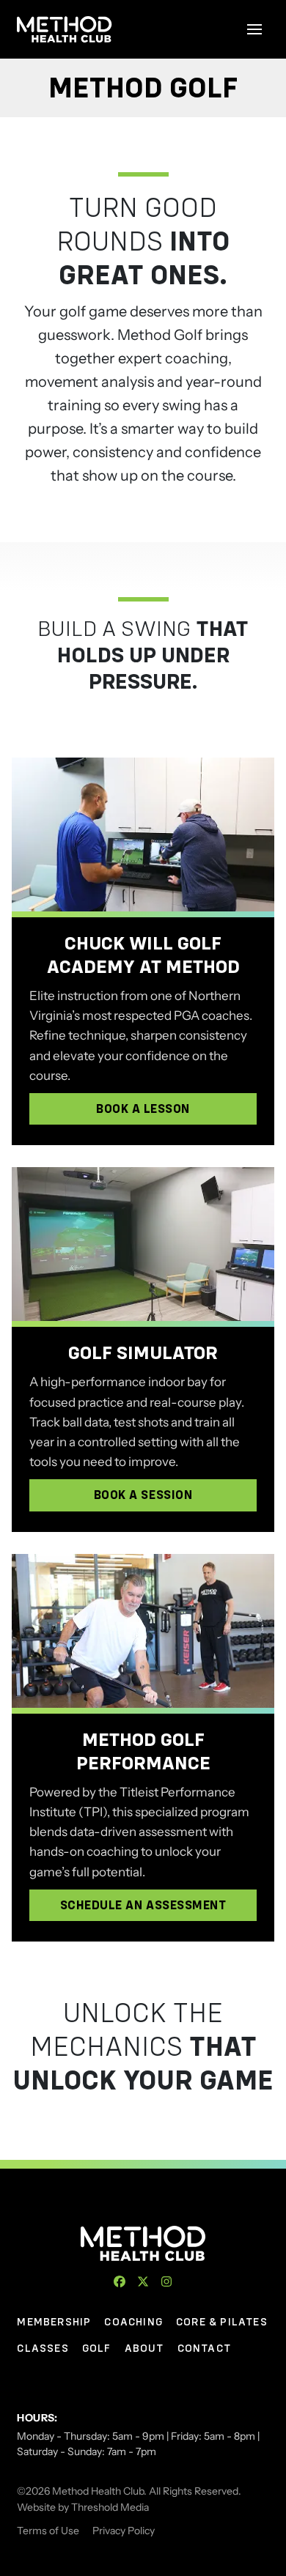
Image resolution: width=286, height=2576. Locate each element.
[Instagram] (166, 2281)
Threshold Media (110, 2507)
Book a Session (143, 1495)
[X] (143, 2281)
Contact (204, 2348)
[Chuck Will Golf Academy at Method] (143, 834)
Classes (43, 2348)
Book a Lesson (143, 1109)
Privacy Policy (124, 2531)
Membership (54, 2322)
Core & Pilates (222, 2322)
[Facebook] (120, 2281)
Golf (97, 2348)
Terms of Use (48, 2531)
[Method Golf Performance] (143, 1631)
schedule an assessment (143, 1905)
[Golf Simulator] (143, 1244)
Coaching (133, 2322)
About (144, 2348)
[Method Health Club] (143, 2243)
